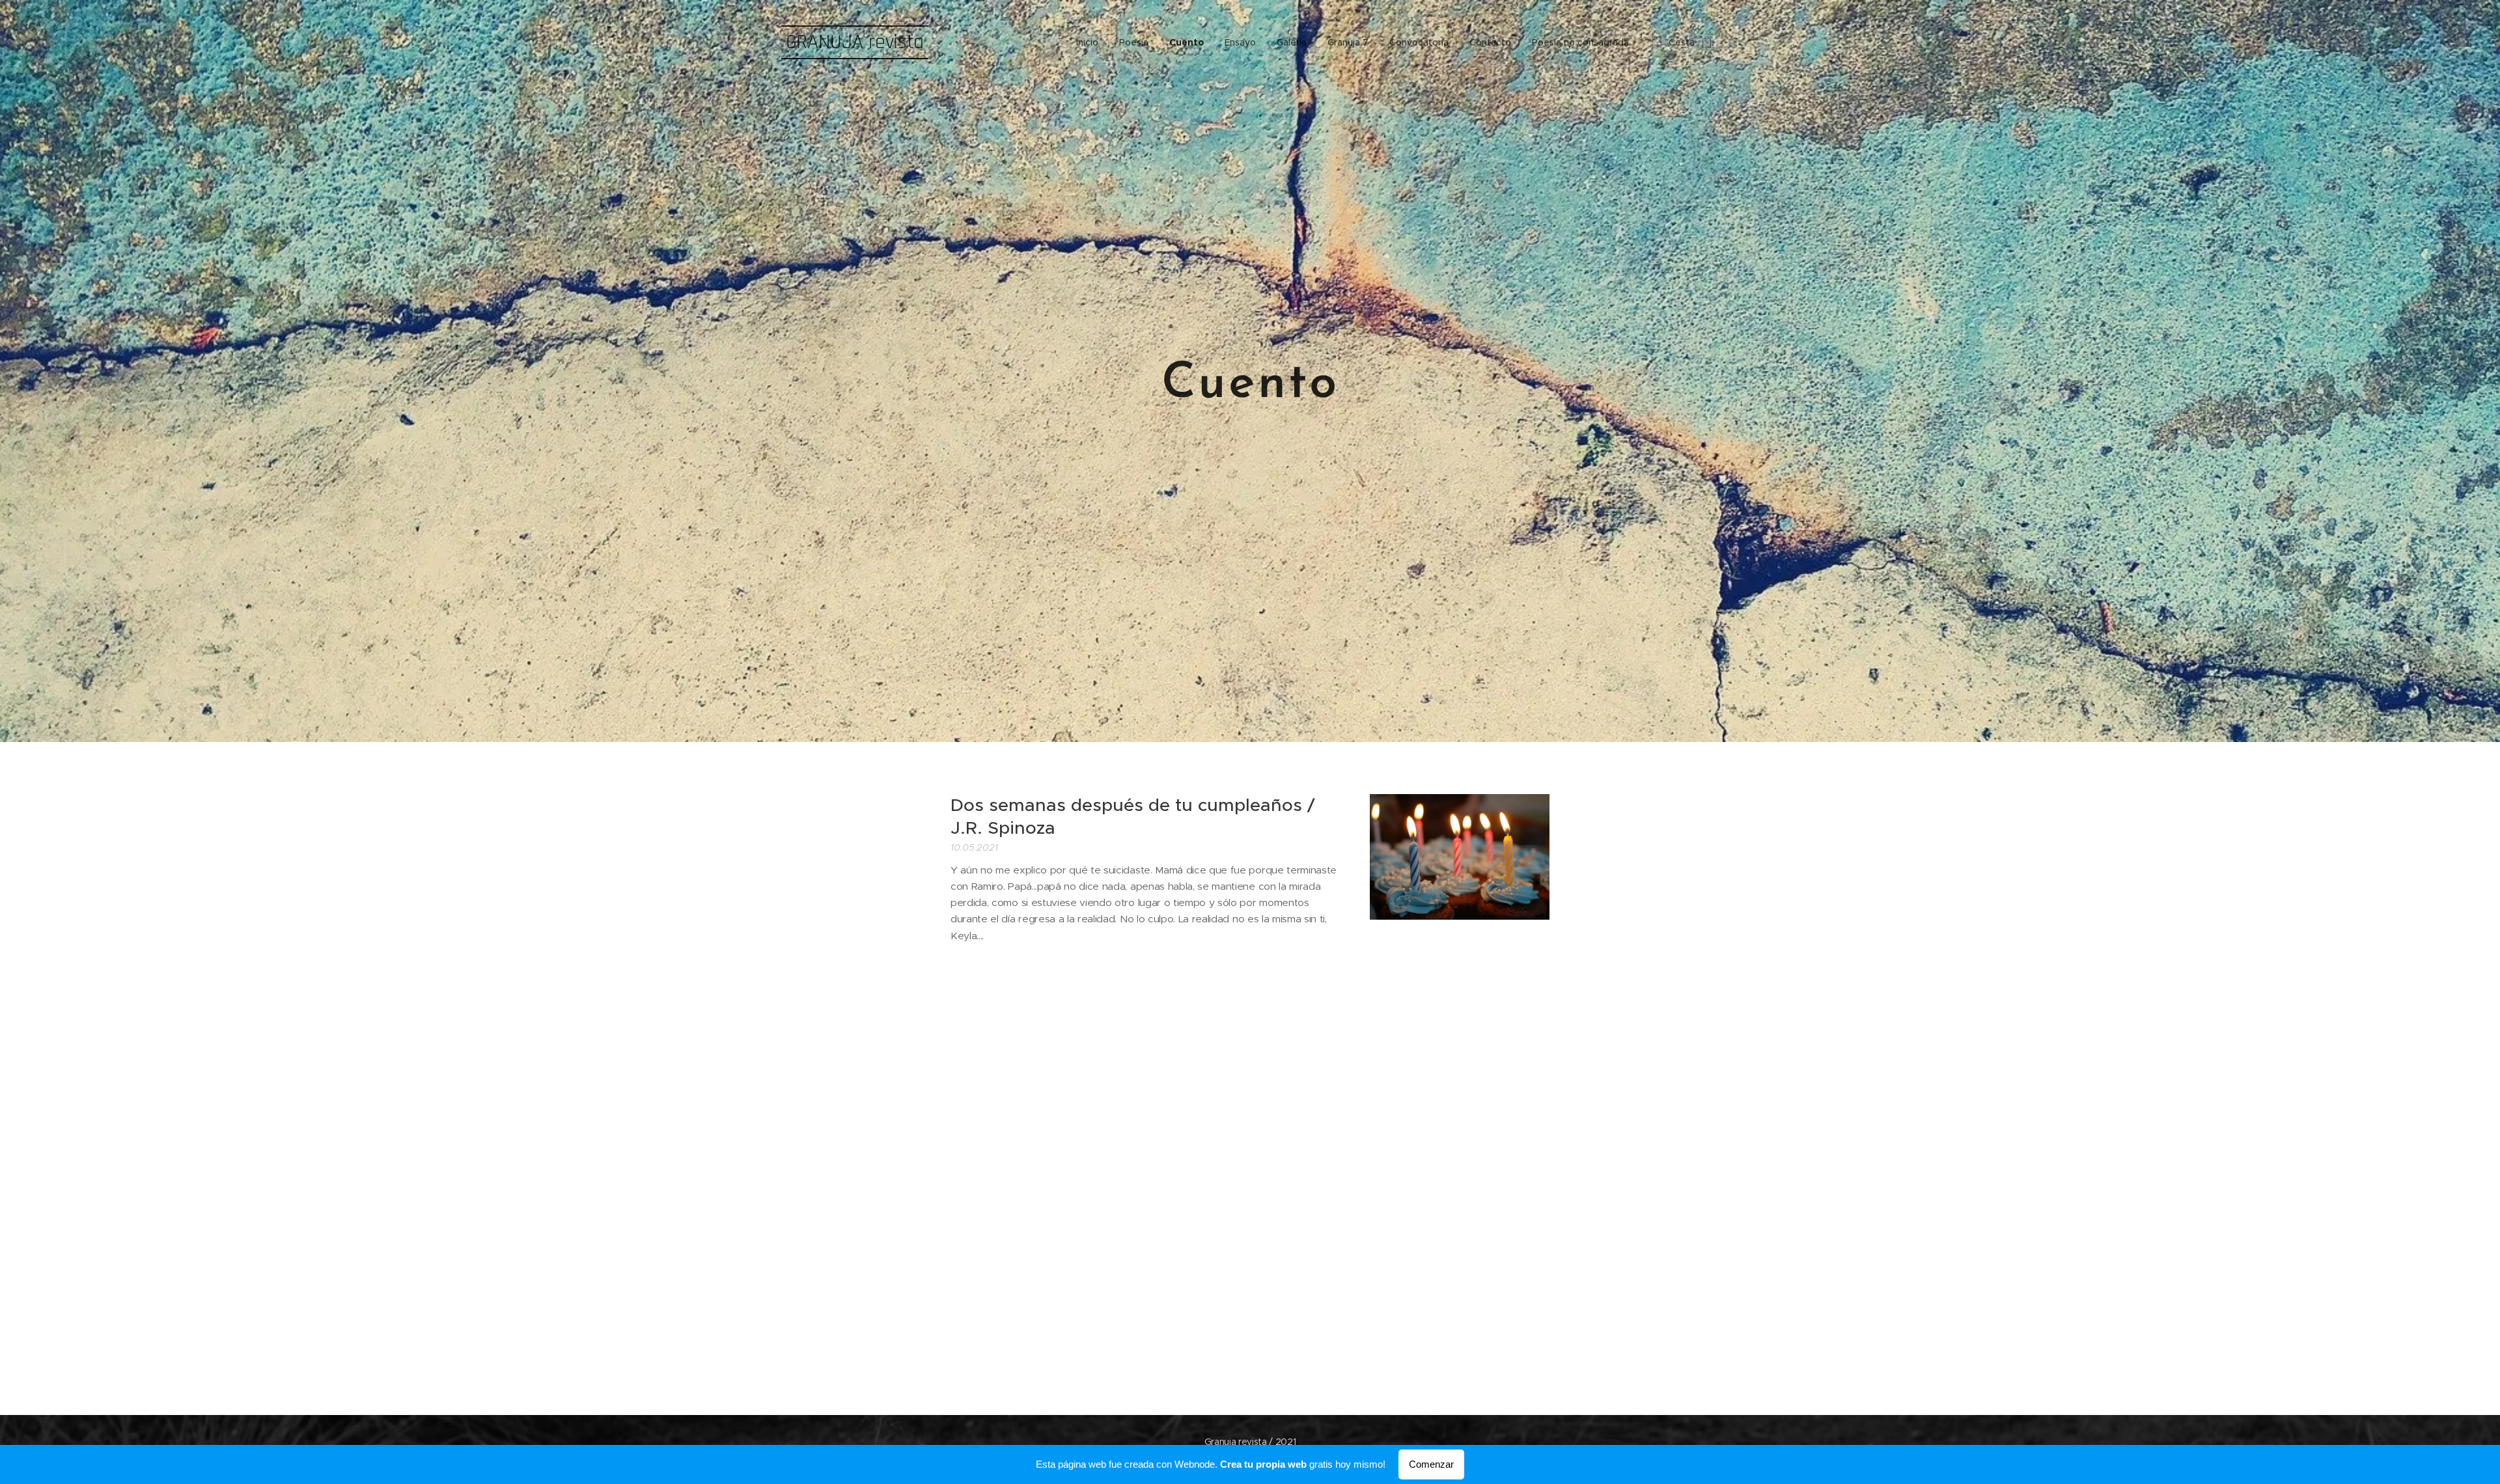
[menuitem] (1091, 42)
